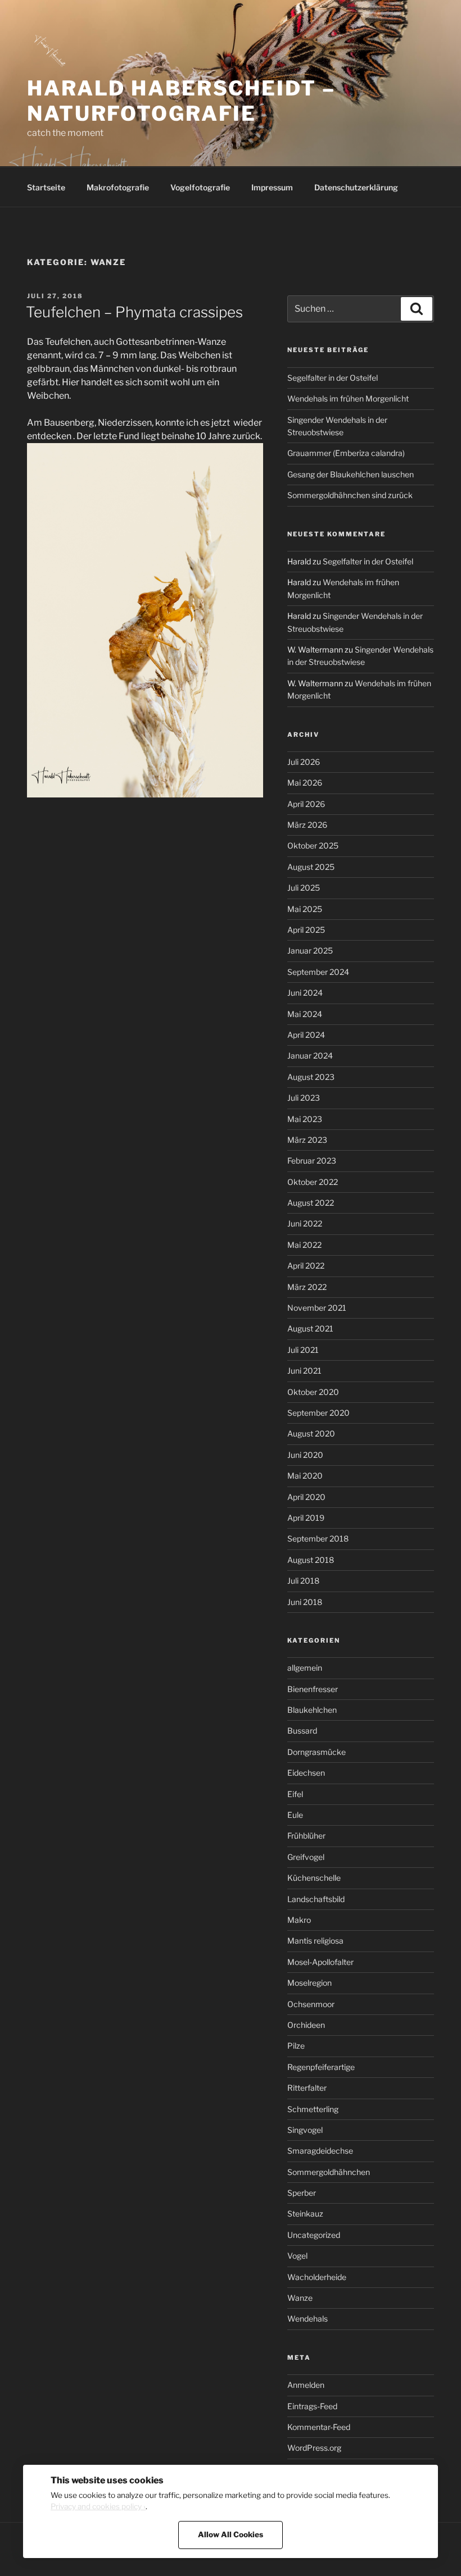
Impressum (272, 187)
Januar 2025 (310, 950)
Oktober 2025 (313, 845)
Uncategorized (314, 2235)
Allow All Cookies (231, 2534)
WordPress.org (314, 2448)
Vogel (297, 2256)
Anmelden (306, 2385)
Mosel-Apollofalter (320, 1962)
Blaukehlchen (312, 1710)
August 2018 (311, 1560)
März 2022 (307, 1287)
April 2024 (306, 1035)
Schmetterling (313, 2109)
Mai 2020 (305, 1476)
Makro (299, 1920)
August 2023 (311, 1077)
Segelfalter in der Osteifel (333, 378)
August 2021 (310, 1328)
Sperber (302, 2193)
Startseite (46, 187)
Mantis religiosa (315, 1941)
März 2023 (307, 1140)
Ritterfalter (307, 2088)
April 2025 (306, 930)
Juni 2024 (305, 993)
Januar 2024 (310, 1056)
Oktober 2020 (313, 1392)
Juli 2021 (303, 1350)
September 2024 (318, 972)
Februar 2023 (312, 1161)
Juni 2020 (305, 1455)
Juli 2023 (304, 1098)
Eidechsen (306, 1773)
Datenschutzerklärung (356, 187)
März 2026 (307, 825)
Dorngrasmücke (317, 1752)
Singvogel (305, 2130)
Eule (295, 1815)
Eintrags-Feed (312, 2406)
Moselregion (309, 1983)
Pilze (296, 2046)
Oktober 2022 (313, 1182)
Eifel (295, 1794)
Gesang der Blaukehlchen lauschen (351, 474)
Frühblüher (306, 1836)
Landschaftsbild (316, 1899)
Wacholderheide (317, 2277)
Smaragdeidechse (320, 2151)
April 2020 (306, 1497)
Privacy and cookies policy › (98, 2506)
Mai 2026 (305, 783)
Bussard (302, 1731)
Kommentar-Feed (319, 2427)
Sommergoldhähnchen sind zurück (350, 495)
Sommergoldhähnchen (329, 2172)
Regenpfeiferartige (321, 2067)
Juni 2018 (305, 1602)
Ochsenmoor (311, 2004)
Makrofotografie (118, 187)
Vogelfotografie (200, 187)
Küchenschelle (314, 1878)
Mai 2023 (305, 1119)
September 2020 (318, 1413)
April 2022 (306, 1266)
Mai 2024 (305, 1014)
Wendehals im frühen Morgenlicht (348, 398)
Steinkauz (305, 2213)
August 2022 (311, 1203)
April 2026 (306, 804)
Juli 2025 (304, 888)
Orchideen (306, 2025)
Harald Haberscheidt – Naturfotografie (181, 101)
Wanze (300, 2298)
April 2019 (306, 1518)
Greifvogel (306, 1857)
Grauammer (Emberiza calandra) (346, 453)
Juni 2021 (304, 1371)
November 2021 (317, 1308)
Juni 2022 (305, 1223)
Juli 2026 (304, 762)
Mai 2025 (305, 909)
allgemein (305, 1668)
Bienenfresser (313, 1689)
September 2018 (318, 1538)
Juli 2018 (303, 1581)
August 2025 (311, 867)
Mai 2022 (304, 1245)
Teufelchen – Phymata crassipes (134, 312)
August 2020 (311, 1433)
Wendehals (308, 2319)
